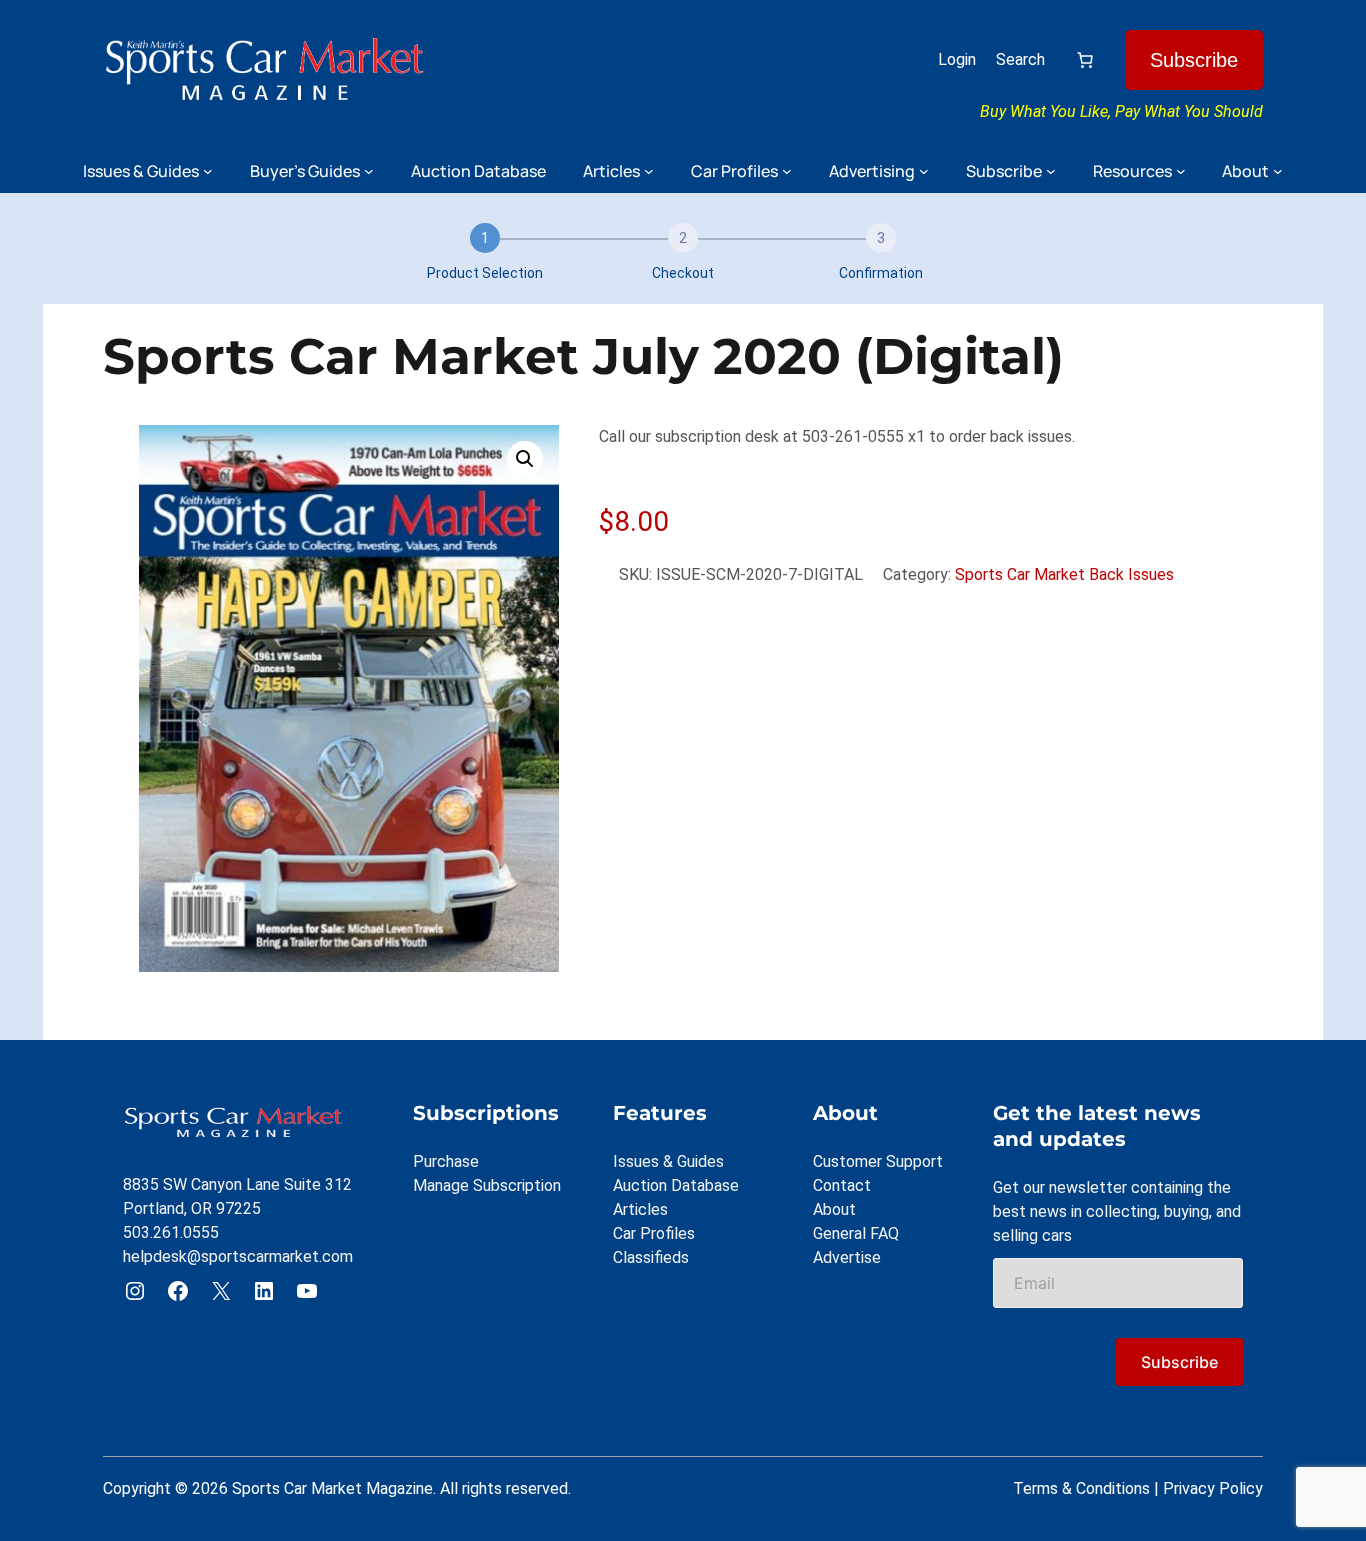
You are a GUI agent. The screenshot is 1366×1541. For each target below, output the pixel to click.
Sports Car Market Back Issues (1064, 574)
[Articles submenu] (649, 171)
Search (1020, 59)
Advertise (847, 1257)
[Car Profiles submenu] (787, 171)
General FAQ (856, 1233)
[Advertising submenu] (924, 171)
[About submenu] (1278, 171)
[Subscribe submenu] (1051, 171)
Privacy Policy (1213, 1488)
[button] (525, 459)
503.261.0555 (171, 1232)
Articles (640, 1209)
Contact (842, 1185)
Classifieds (651, 1257)
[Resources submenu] (1181, 171)
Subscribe (1194, 60)
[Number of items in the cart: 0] (1085, 60)
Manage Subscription (487, 1185)
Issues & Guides (668, 1161)
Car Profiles (654, 1233)
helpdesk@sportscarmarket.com (238, 1256)
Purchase (446, 1161)
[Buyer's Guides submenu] (369, 171)
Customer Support (878, 1161)
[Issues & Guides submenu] (208, 171)
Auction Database (676, 1185)
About (834, 1209)
